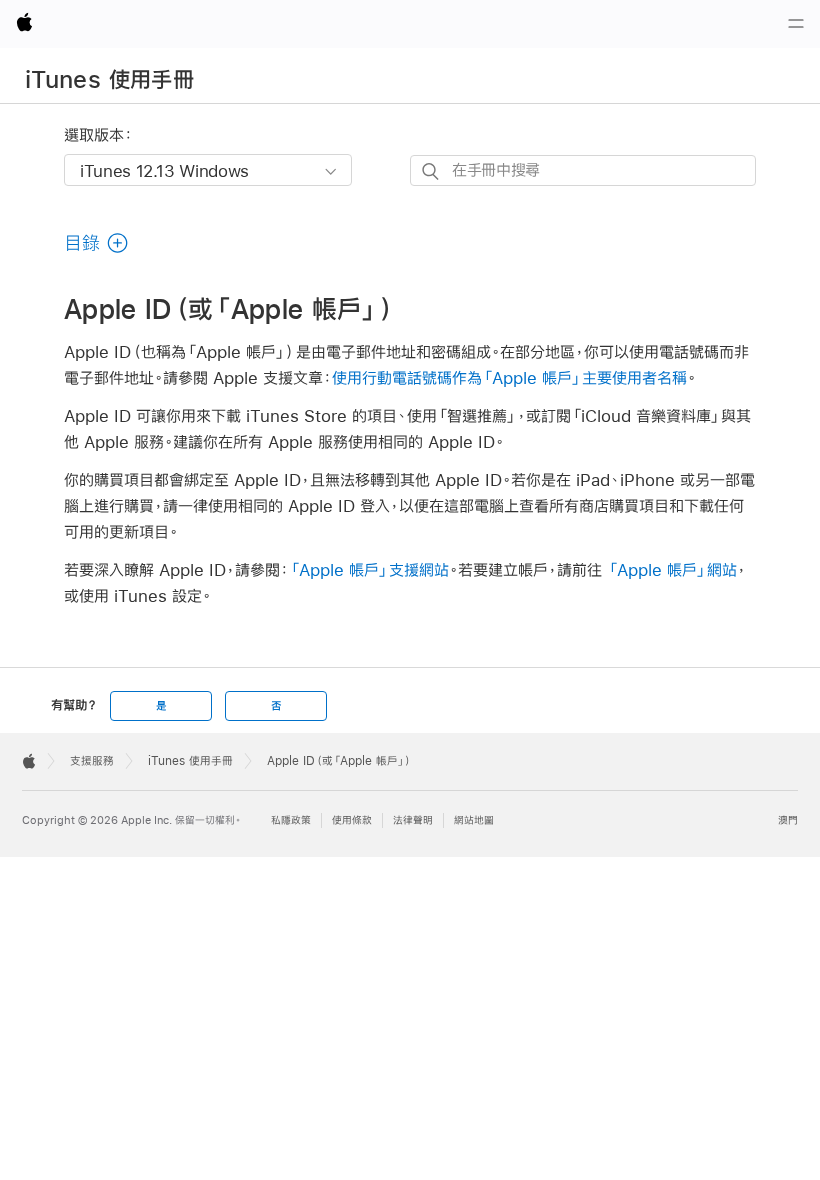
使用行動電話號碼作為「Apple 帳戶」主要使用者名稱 (509, 377)
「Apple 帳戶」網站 (672, 569)
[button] (96, 243)
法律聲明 (413, 820)
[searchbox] (583, 170)
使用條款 (352, 820)
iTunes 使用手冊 (109, 79)
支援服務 (92, 761)
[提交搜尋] (431, 171)
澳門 (788, 820)
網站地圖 (474, 820)
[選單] (796, 24)
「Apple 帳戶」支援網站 (369, 569)
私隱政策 (291, 820)
